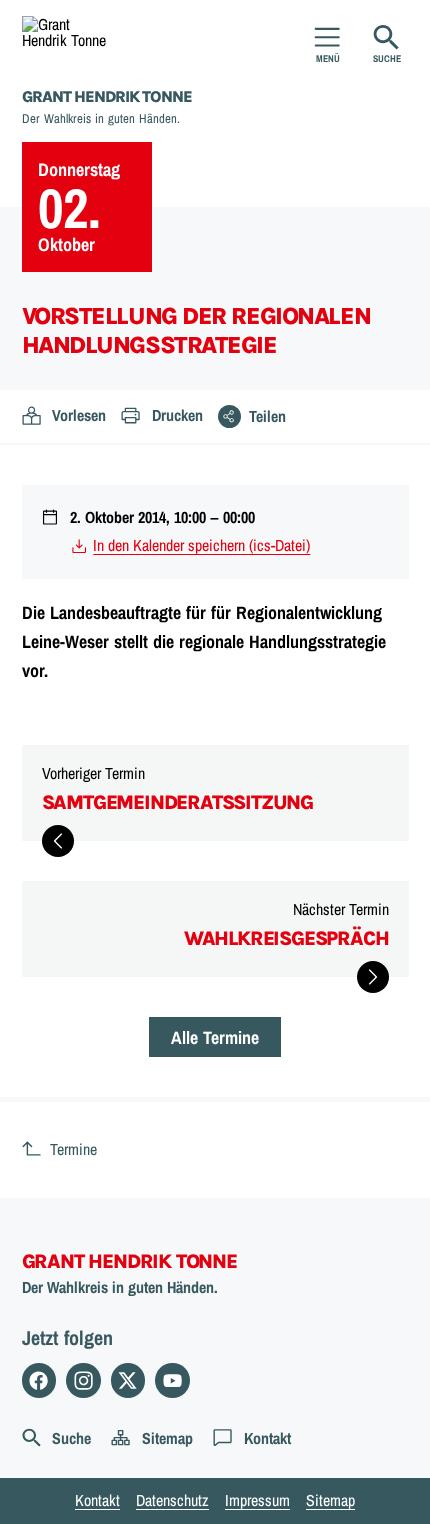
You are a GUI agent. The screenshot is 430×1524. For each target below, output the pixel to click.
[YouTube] (172, 1380)
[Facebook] (39, 1380)
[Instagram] (83, 1380)
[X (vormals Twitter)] (128, 1380)
